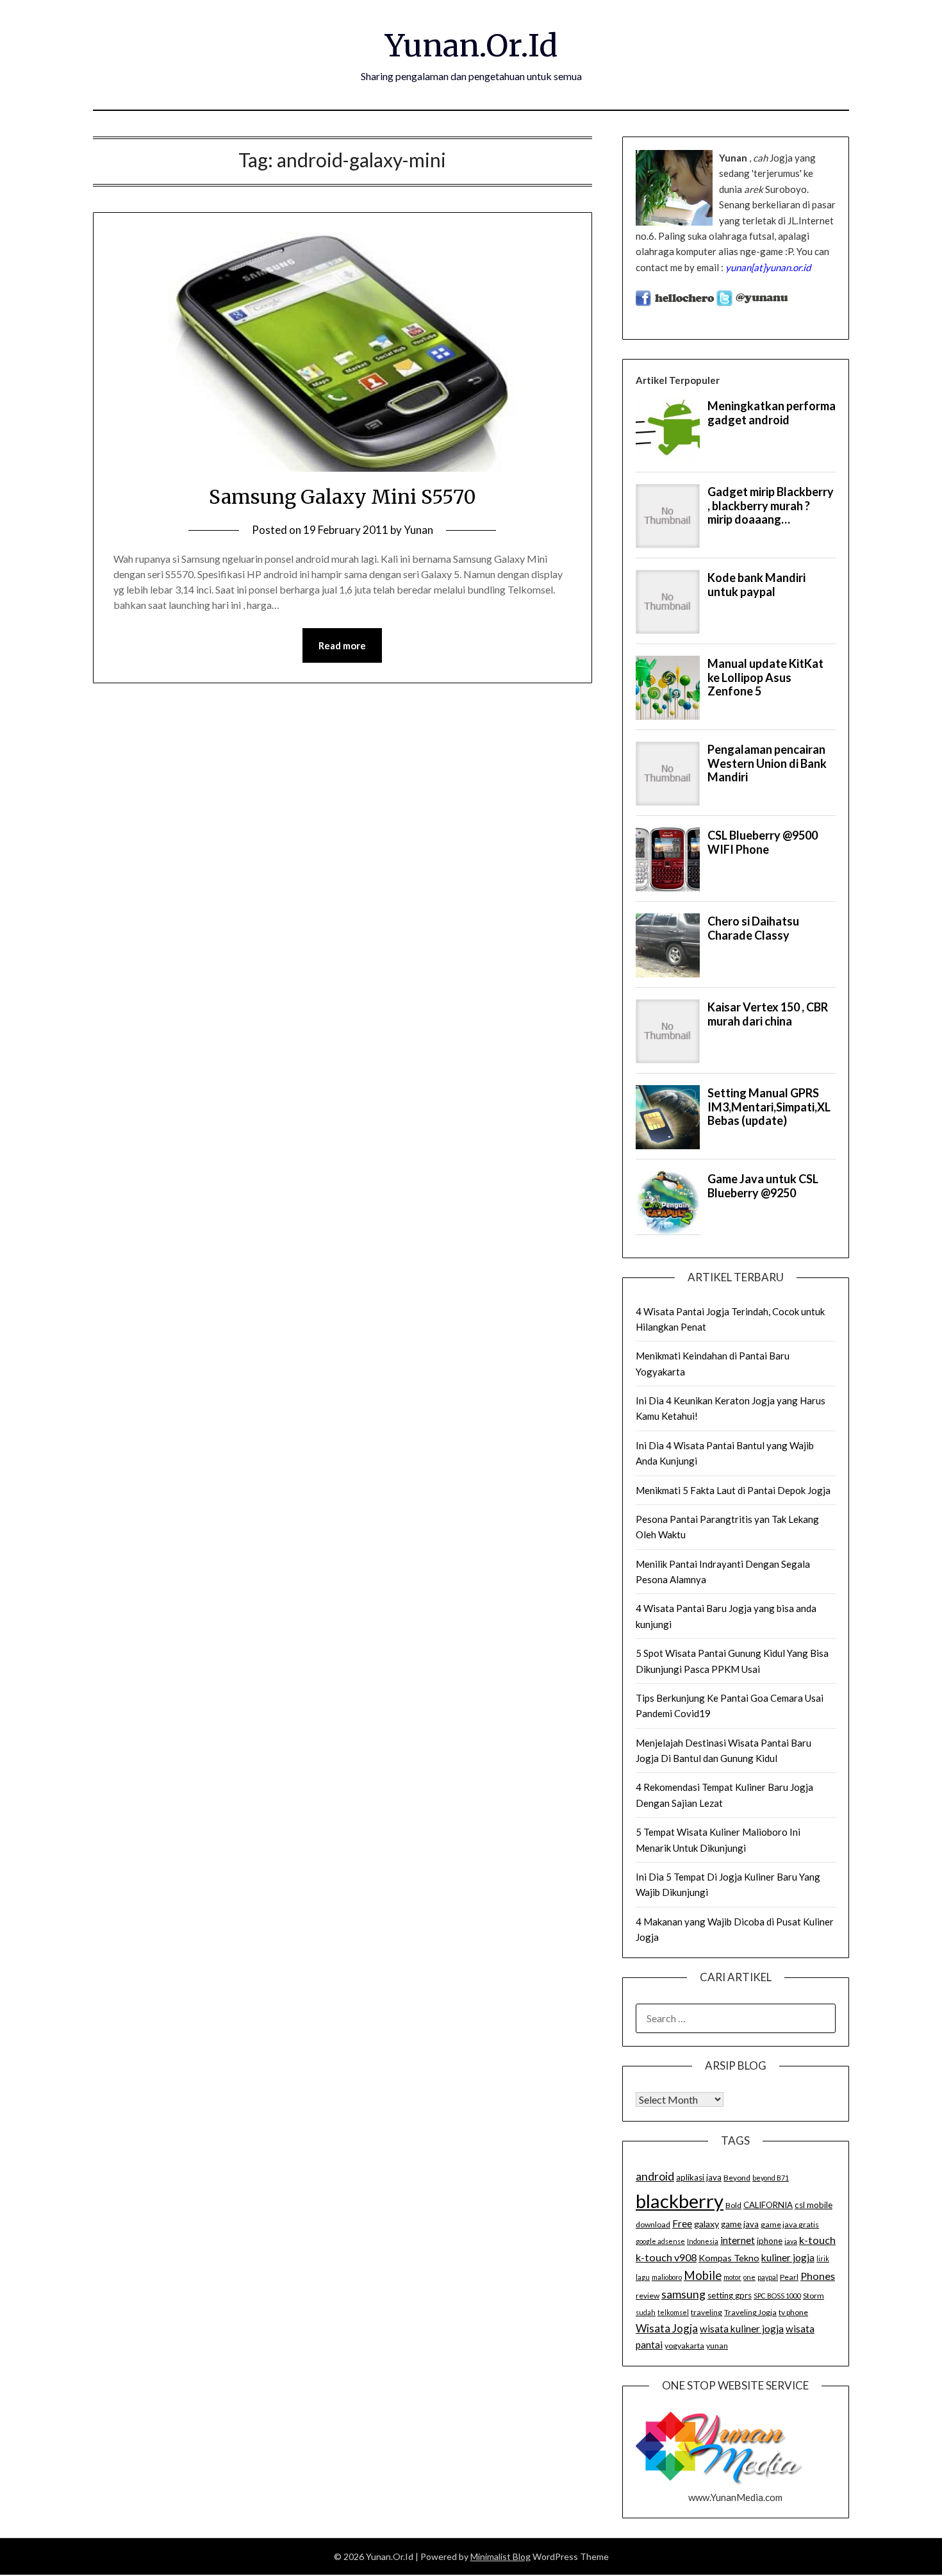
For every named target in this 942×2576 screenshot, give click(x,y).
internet (738, 2240)
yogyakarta (684, 2346)
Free (682, 2223)
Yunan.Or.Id (471, 46)
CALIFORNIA (768, 2205)
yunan (717, 2346)
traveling (706, 2312)
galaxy (706, 2224)
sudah (646, 2312)
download (653, 2224)
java (791, 2241)
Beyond (737, 2178)
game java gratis (790, 2224)
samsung (683, 2294)
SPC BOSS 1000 (777, 2296)
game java (740, 2224)
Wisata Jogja (667, 2328)
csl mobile (814, 2205)
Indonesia (703, 2241)
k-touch (817, 2240)
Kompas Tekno (729, 2258)
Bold (733, 2205)
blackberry (680, 2201)
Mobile (703, 2275)
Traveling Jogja (750, 2312)
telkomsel (673, 2312)
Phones (818, 2276)
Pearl (789, 2277)
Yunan (418, 530)
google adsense (660, 2241)
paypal (768, 2277)
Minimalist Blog (500, 2556)
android (655, 2176)
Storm (814, 2296)
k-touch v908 (666, 2257)
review (648, 2296)
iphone (770, 2241)
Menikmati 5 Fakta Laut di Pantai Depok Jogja (733, 1490)
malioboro (667, 2277)
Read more (342, 645)
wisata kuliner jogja (742, 2329)
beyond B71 (771, 2178)
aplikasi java (699, 2177)
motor (732, 2277)
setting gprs (730, 2295)
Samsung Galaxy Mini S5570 (343, 497)
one (749, 2277)
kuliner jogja (788, 2257)
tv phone (793, 2312)
